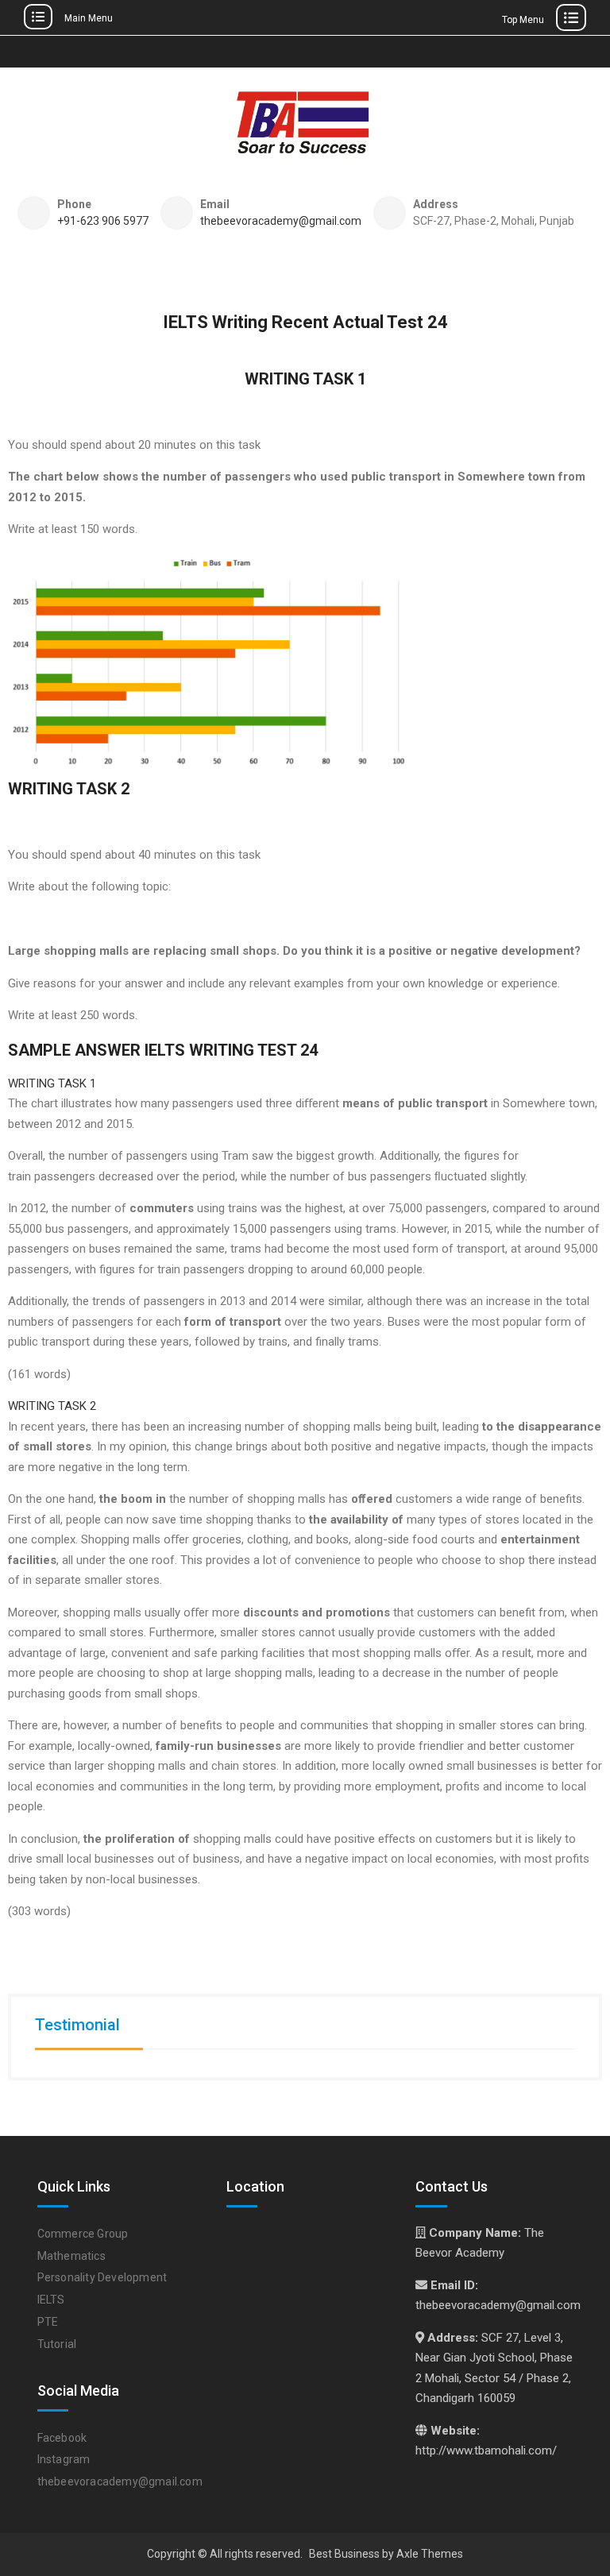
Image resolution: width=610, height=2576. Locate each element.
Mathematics (71, 2256)
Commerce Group (83, 2234)
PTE (48, 2322)
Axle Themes (430, 2554)
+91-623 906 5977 (103, 221)
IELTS (51, 2300)
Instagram (64, 2459)
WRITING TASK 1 (52, 1083)
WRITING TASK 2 (52, 1406)
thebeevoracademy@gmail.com (281, 221)
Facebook (62, 2438)
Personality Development (102, 2277)
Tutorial (57, 2344)
